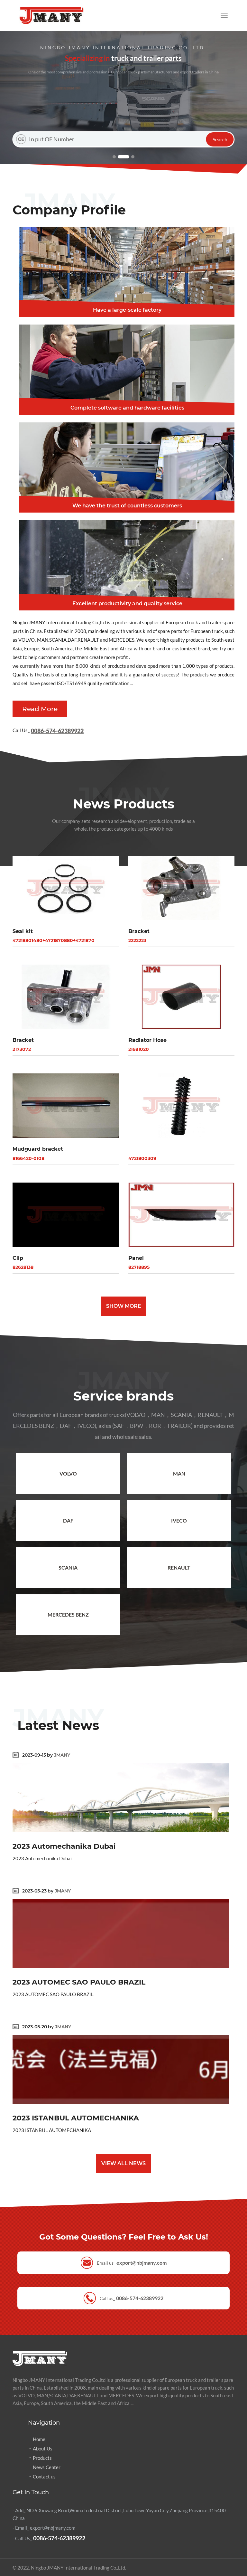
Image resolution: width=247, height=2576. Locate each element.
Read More (40, 709)
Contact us (44, 2477)
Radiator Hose (147, 1040)
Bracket (139, 931)
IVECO (179, 1520)
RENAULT (179, 1567)
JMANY (62, 1755)
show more (124, 1306)
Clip (18, 1258)
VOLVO (68, 1473)
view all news (123, 2163)
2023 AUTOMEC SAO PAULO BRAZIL (79, 1982)
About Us (43, 2449)
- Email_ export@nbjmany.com (44, 2528)
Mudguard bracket (38, 1149)
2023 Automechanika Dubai (64, 1846)
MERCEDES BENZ (68, 1614)
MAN (179, 1473)
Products (42, 2458)
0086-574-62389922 (57, 731)
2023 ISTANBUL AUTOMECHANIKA (76, 2118)
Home (39, 2439)
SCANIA (68, 1567)
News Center (47, 2467)
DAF (68, 1520)
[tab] (123, 272)
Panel (136, 1258)
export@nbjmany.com (142, 2263)
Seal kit (23, 931)
